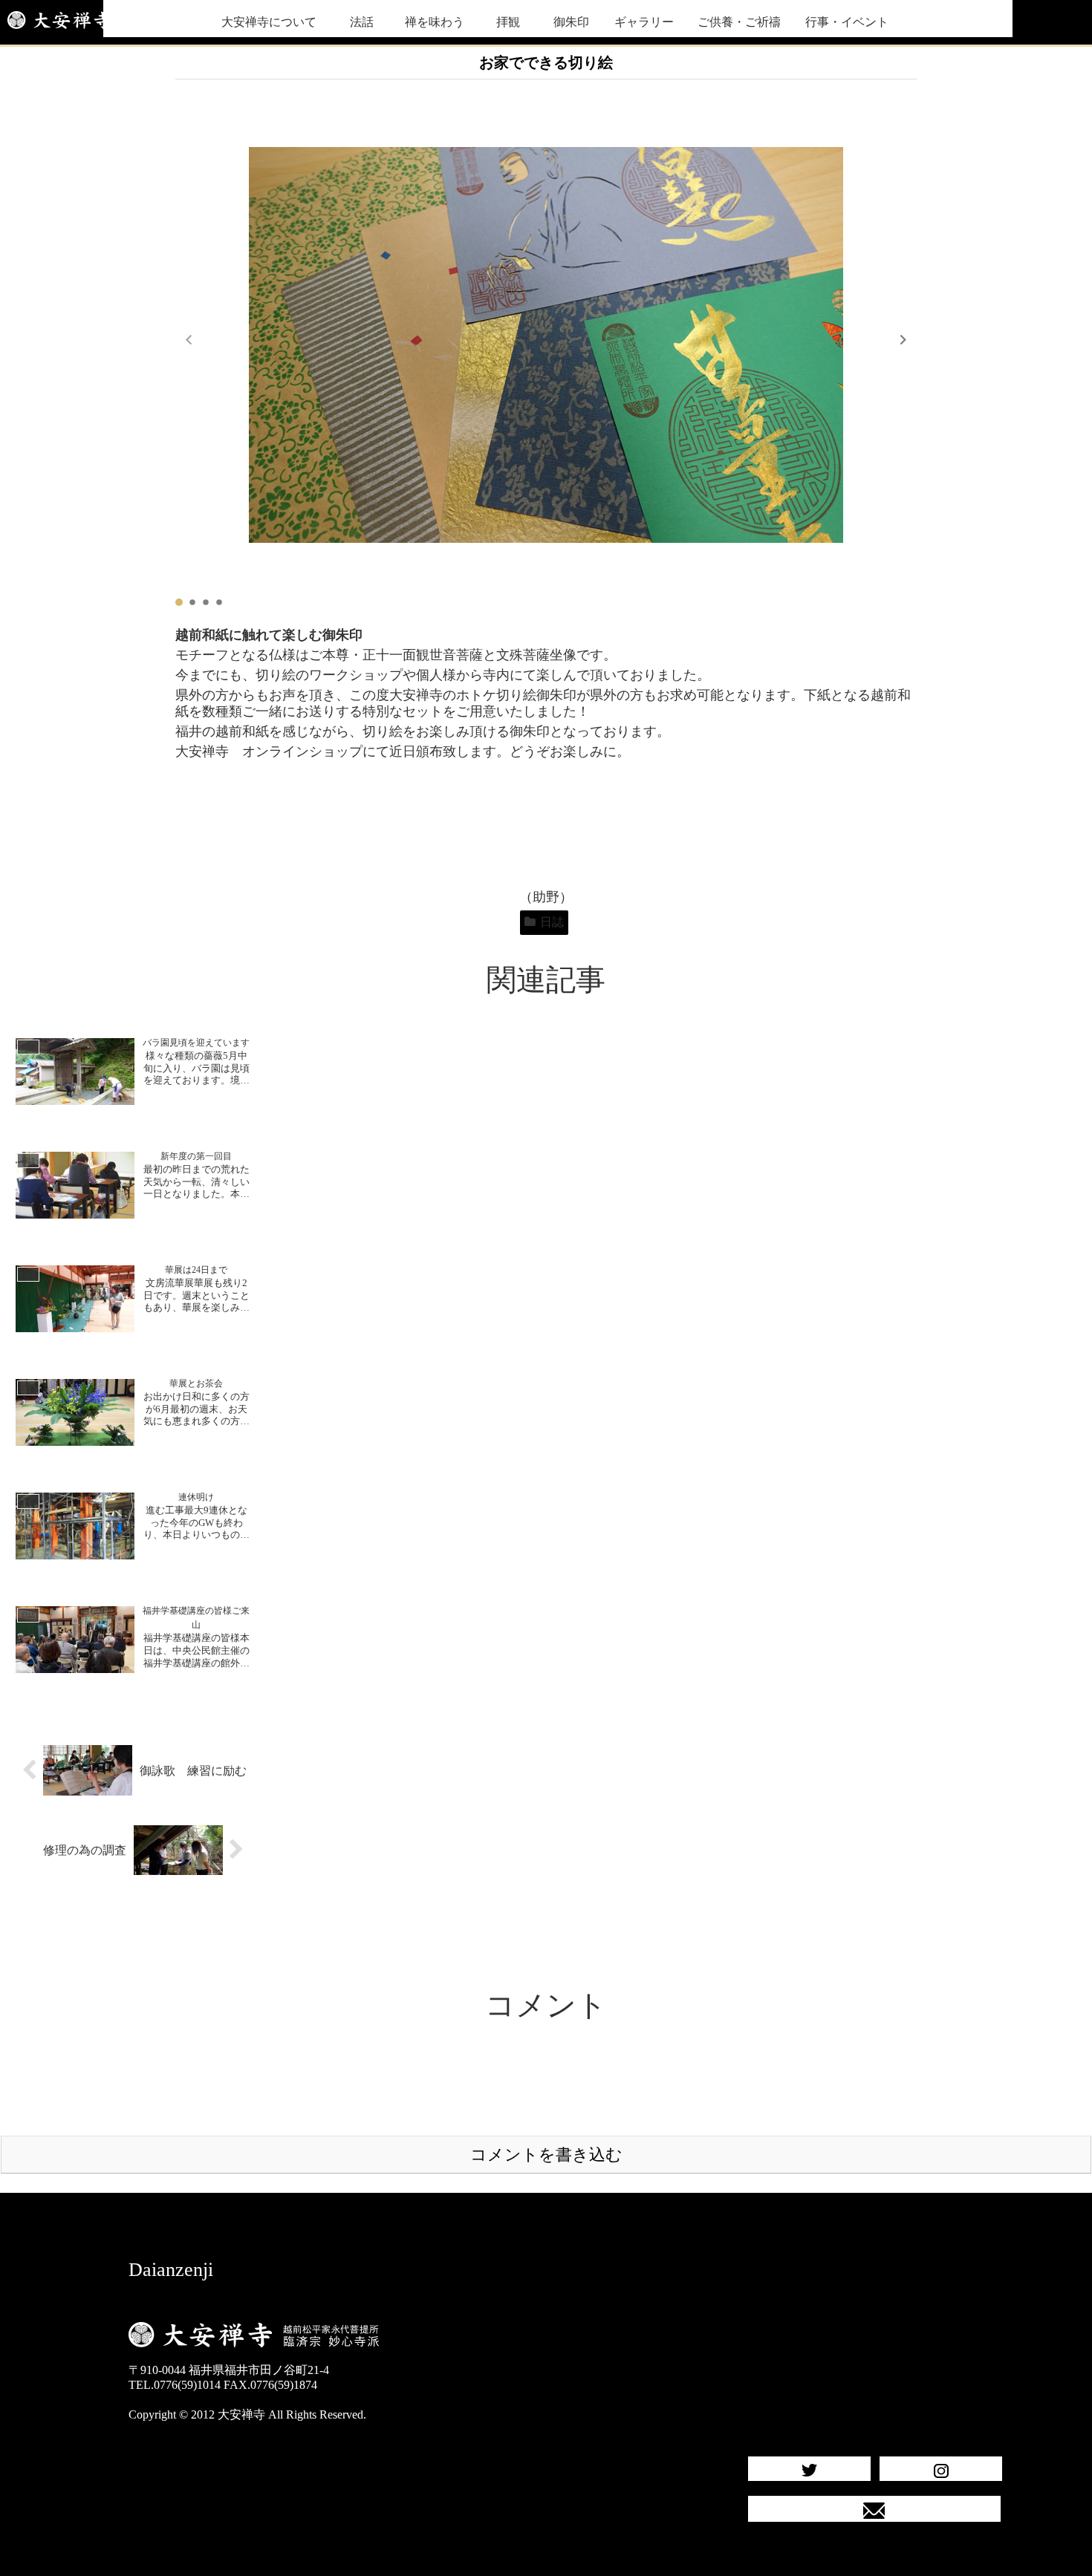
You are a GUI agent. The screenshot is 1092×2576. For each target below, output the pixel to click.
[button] (903, 339)
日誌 (552, 922)
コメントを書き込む (546, 2155)
